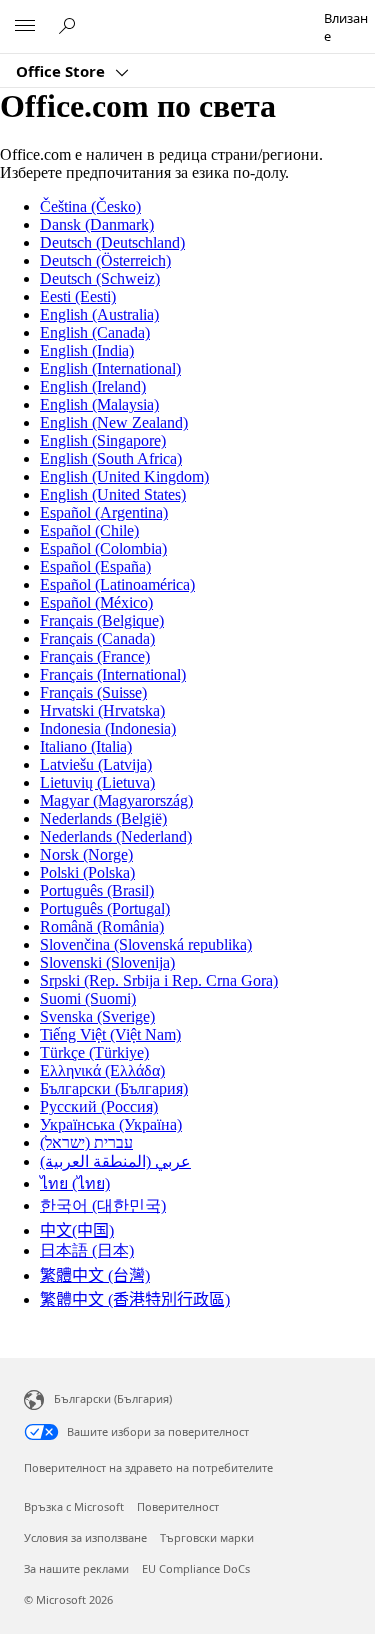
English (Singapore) (103, 440)
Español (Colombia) (103, 548)
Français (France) (95, 656)
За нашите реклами (76, 1568)
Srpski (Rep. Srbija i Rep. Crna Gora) (159, 980)
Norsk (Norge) (86, 854)
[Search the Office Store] (70, 26)
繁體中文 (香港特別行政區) (135, 1299)
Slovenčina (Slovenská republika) (146, 944)
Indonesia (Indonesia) (108, 728)
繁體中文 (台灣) (95, 1275)
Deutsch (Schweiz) (100, 278)
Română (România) (102, 926)
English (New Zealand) (114, 422)
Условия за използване (85, 1537)
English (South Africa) (111, 458)
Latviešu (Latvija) (96, 764)
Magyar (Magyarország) (116, 800)
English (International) (110, 368)
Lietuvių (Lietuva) (97, 782)
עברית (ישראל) (86, 1142)
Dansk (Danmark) (97, 224)
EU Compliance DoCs (196, 1568)
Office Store (62, 71)
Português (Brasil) (97, 890)
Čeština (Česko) (90, 206)
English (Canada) (95, 332)
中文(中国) (77, 1230)
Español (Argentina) (104, 512)
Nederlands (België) (103, 818)
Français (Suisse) (93, 692)
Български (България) (114, 1088)
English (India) (87, 350)
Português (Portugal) (105, 908)
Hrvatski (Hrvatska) (102, 710)
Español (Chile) (89, 530)
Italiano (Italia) (86, 746)
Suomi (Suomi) (88, 998)
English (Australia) (99, 314)
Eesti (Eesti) (78, 296)
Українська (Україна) (111, 1124)
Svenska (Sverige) (97, 1016)
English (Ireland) (93, 386)
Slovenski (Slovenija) (107, 962)
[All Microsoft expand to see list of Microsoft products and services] (25, 27)
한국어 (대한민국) (103, 1205)
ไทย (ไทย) (75, 1183)
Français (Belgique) (102, 620)
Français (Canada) (97, 638)
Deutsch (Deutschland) (112, 242)
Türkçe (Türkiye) (94, 1052)
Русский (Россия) (99, 1106)
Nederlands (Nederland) (116, 836)
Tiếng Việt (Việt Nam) (110, 1034)
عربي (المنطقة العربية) (115, 1161)
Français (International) (113, 674)
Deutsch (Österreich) (105, 260)
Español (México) (96, 602)
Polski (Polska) (87, 872)
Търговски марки (207, 1537)
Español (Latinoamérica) (117, 584)
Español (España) (95, 566)
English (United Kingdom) (124, 476)
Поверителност (178, 1506)
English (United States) (113, 494)
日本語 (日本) (87, 1250)
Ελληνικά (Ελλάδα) (102, 1070)
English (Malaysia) (99, 404)
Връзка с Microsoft (74, 1506)
